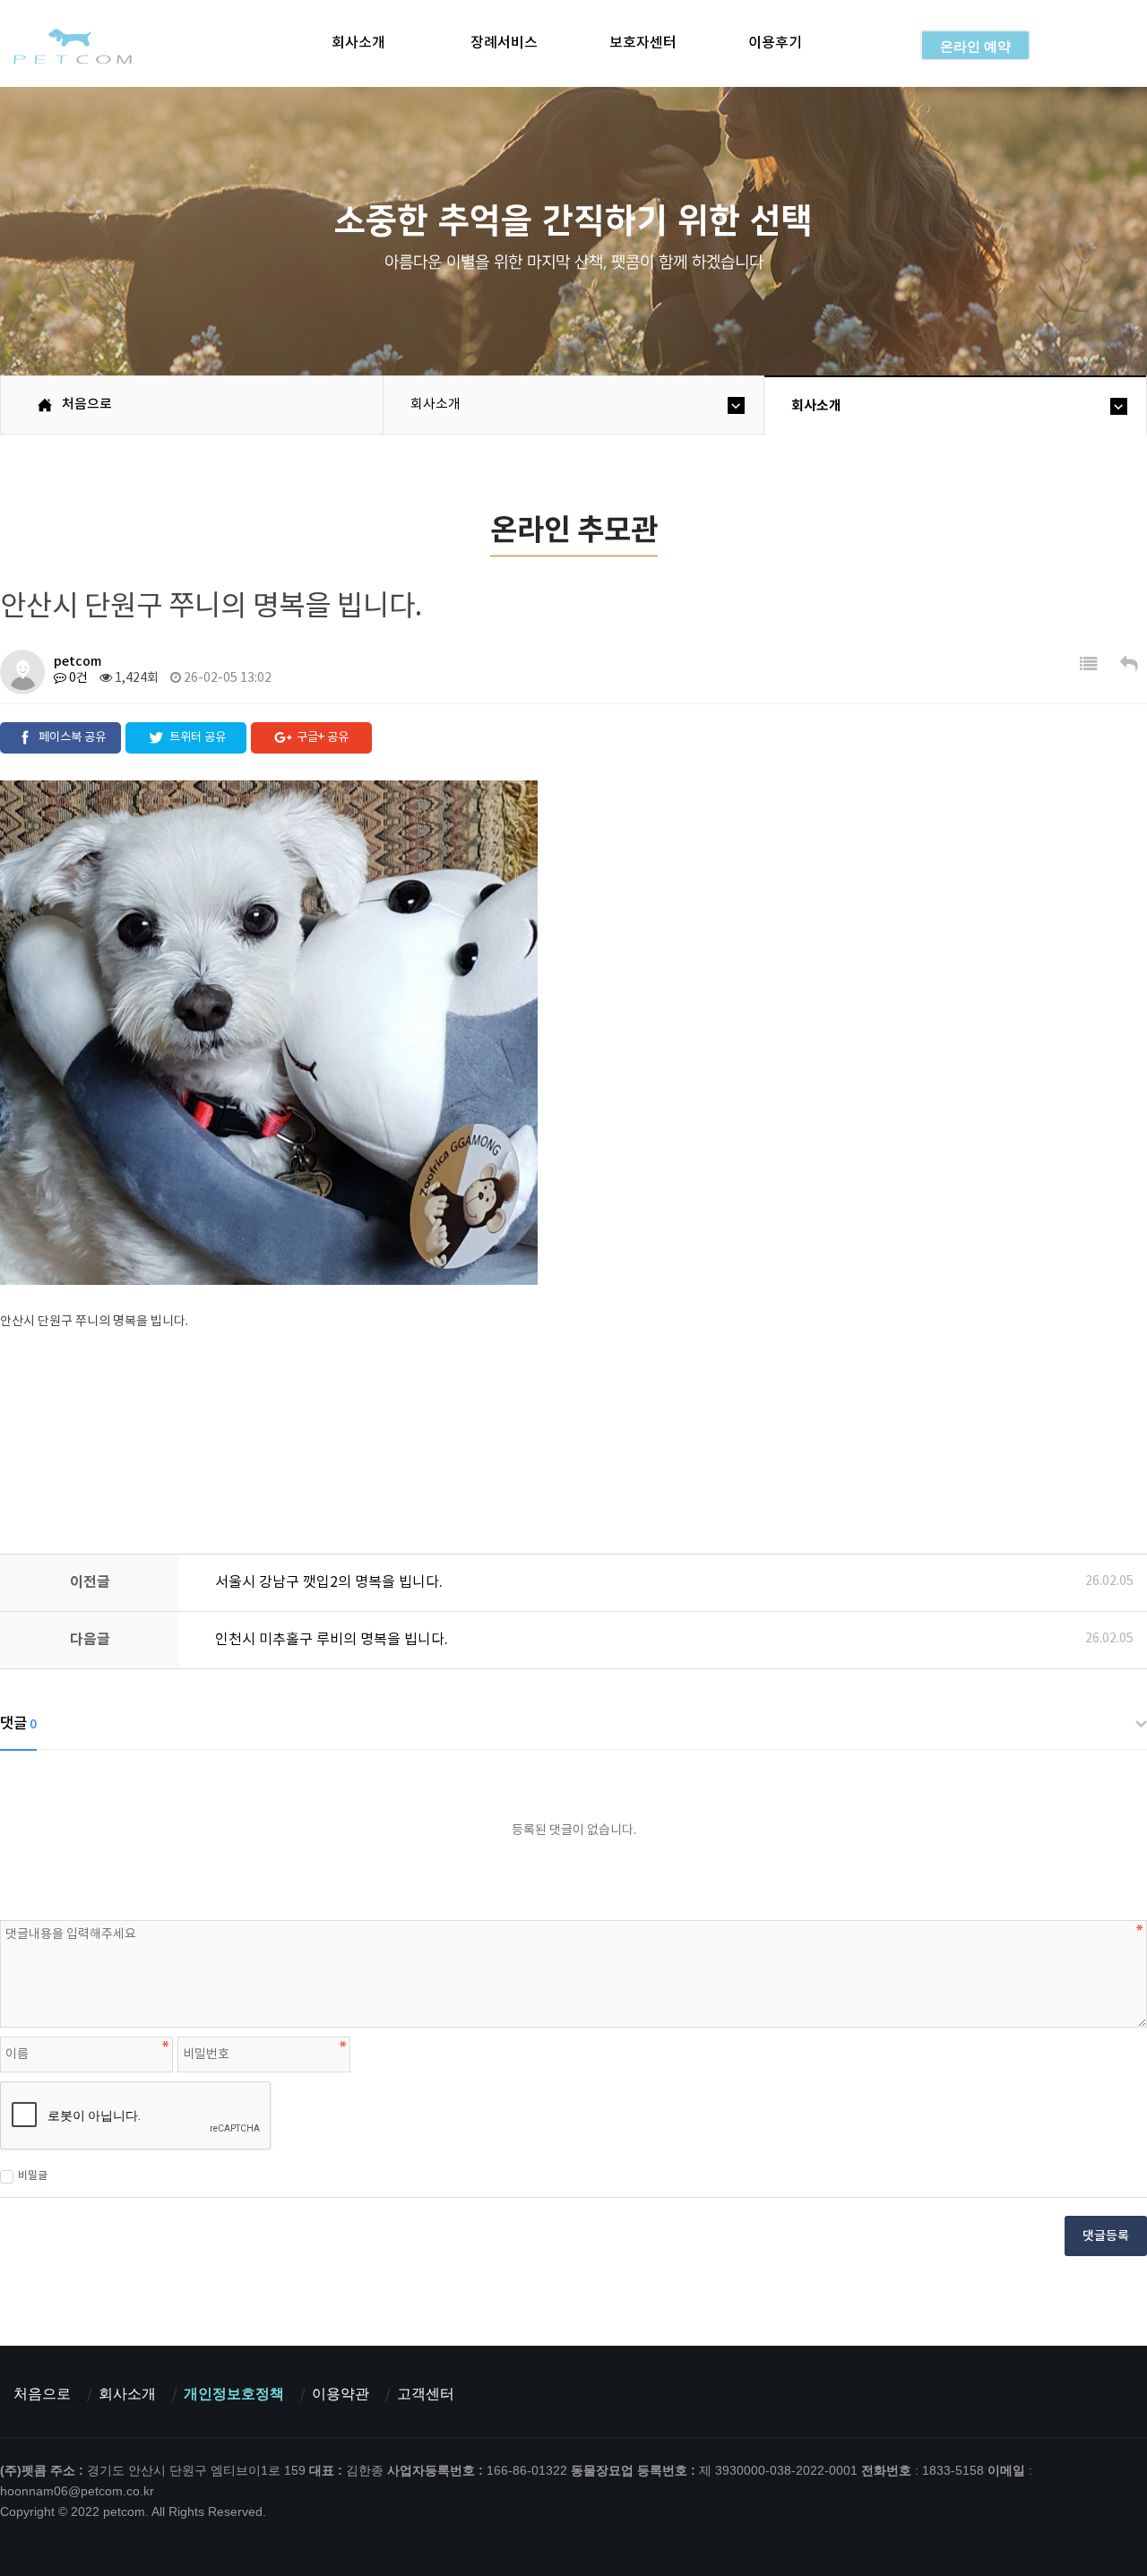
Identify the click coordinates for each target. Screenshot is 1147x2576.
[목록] (1089, 665)
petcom (71, 46)
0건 (77, 678)
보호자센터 (643, 43)
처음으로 (42, 2394)
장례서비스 (504, 43)
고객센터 (426, 2394)
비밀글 (33, 2175)
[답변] (1129, 665)
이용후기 (775, 43)
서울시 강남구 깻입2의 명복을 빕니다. (329, 1582)
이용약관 (341, 2394)
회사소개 (358, 43)
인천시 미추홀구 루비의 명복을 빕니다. (332, 1640)
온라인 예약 (975, 46)
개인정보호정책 (234, 2394)
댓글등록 (1106, 2236)
